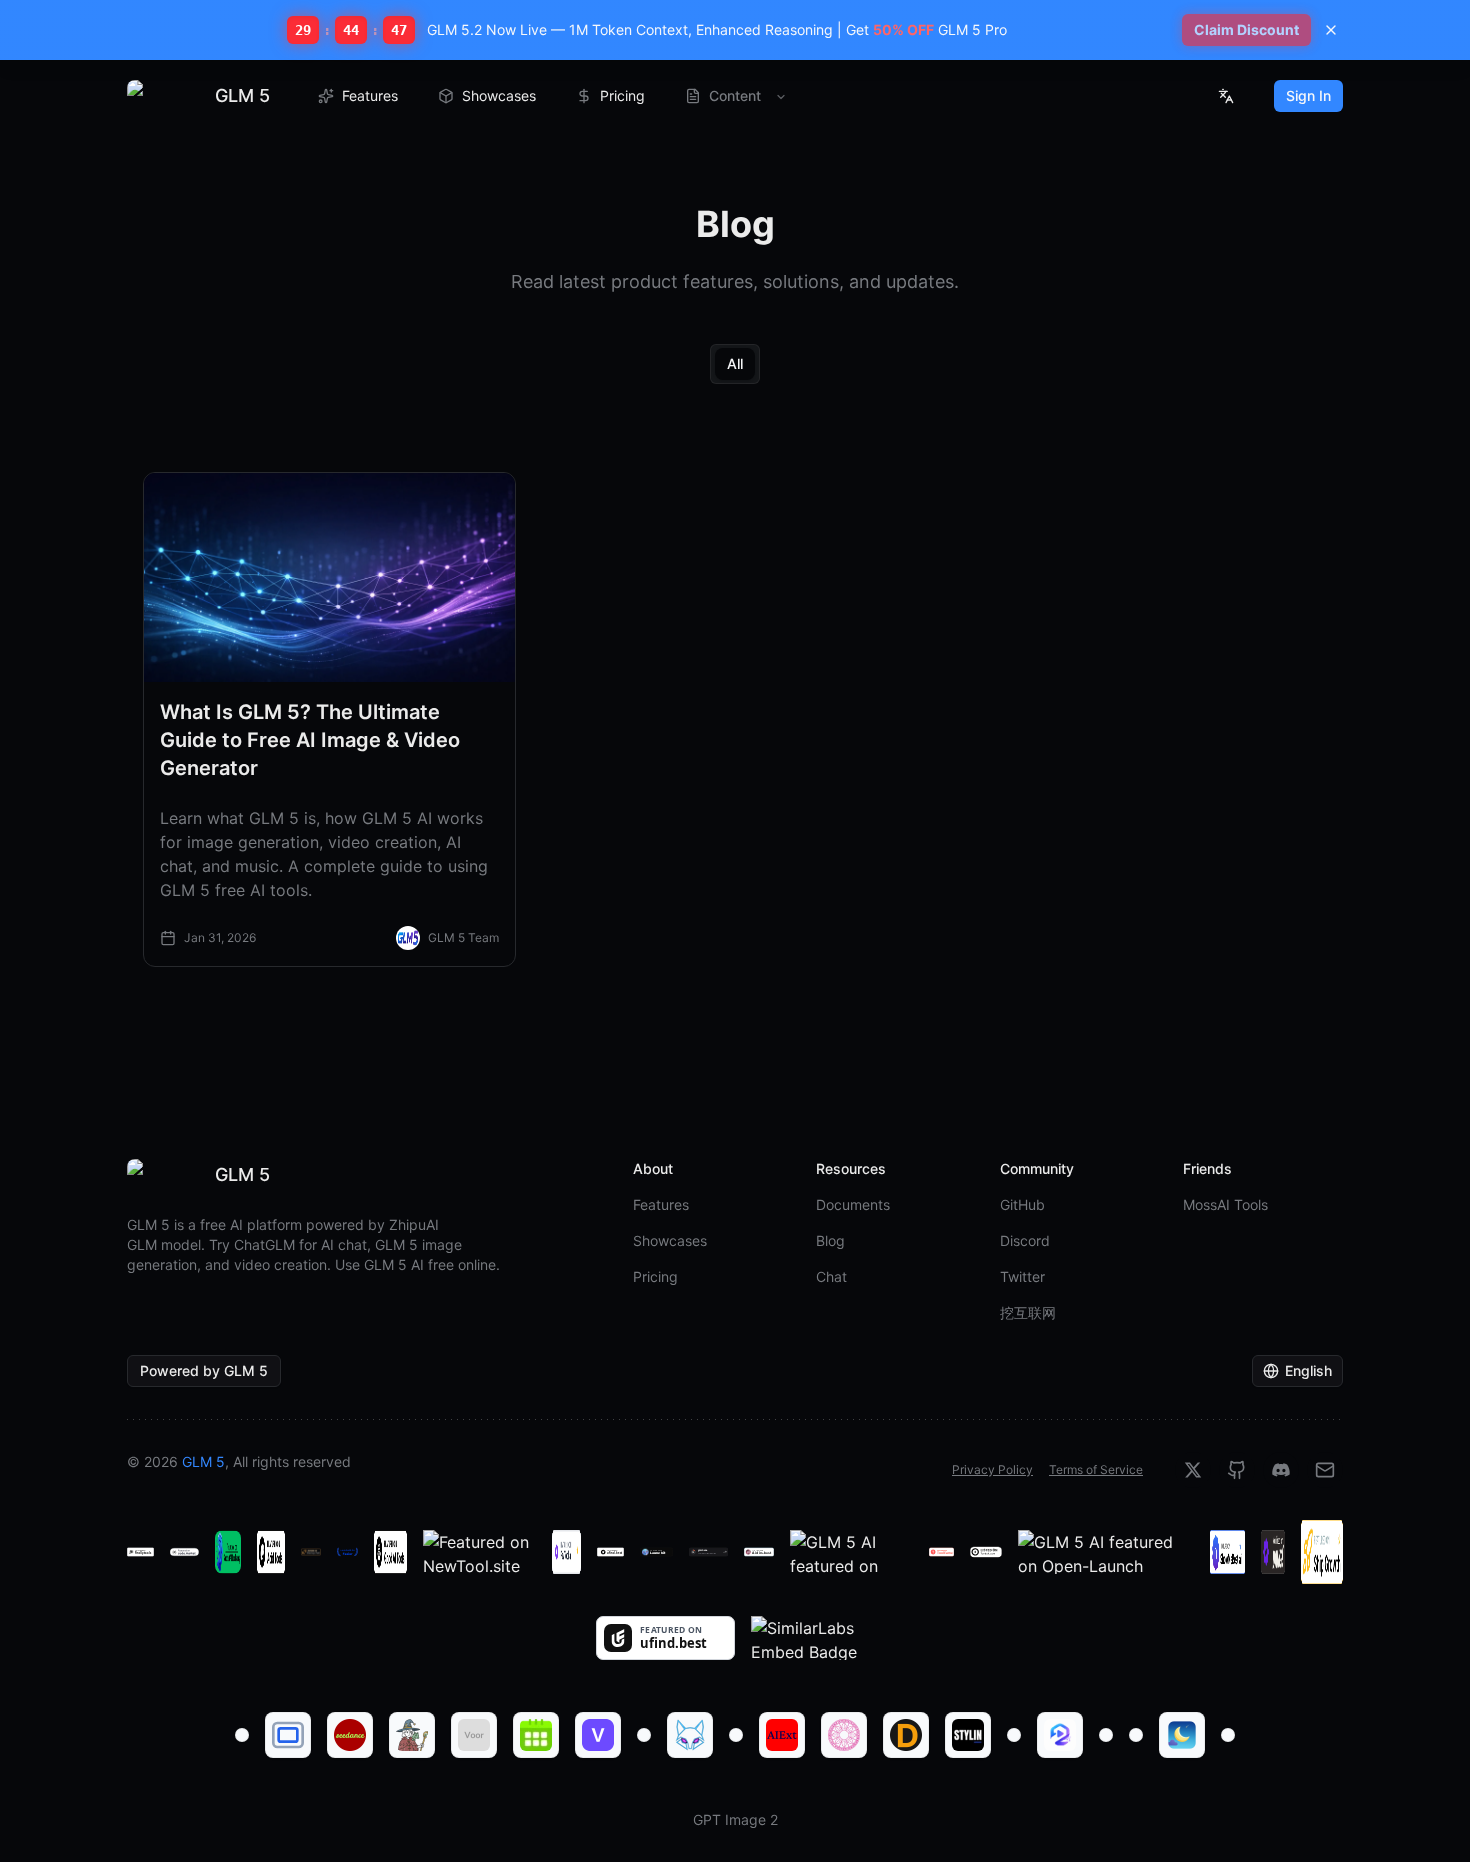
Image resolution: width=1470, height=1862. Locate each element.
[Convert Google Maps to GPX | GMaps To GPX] (1136, 1735)
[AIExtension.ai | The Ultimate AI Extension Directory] (782, 1735)
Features (370, 95)
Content (735, 95)
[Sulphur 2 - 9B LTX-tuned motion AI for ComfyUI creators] (1060, 1735)
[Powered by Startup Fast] (311, 1552)
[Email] (1325, 1470)
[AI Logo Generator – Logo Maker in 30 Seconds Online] (690, 1735)
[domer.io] (906, 1735)
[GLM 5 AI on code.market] (184, 1552)
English (1308, 1370)
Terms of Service (1096, 1469)
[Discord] (1281, 1470)
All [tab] (735, 363)
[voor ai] (474, 1735)
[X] (1193, 1470)
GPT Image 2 (735, 1819)
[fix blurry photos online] (242, 1735)
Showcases (499, 95)
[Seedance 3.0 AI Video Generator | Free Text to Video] (350, 1735)
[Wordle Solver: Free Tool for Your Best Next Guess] (736, 1735)
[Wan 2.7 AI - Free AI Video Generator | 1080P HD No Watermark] (1228, 1735)
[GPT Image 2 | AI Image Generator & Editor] (644, 1735)
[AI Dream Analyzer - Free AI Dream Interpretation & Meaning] (1182, 1735)
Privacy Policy (992, 1469)
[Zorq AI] (1106, 1735)
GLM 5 (203, 1461)
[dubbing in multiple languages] (1014, 1735)
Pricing (622, 95)
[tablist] (735, 364)
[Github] (1237, 1470)
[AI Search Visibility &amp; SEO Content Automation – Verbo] (598, 1735)
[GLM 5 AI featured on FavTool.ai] (566, 1552)
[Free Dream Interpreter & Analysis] (844, 1735)
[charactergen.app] (412, 1735)
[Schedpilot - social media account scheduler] (536, 1735)
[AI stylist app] (968, 1735)
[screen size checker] (288, 1735)
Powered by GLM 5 (204, 1370)
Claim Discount (1246, 29)
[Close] (1331, 30)
